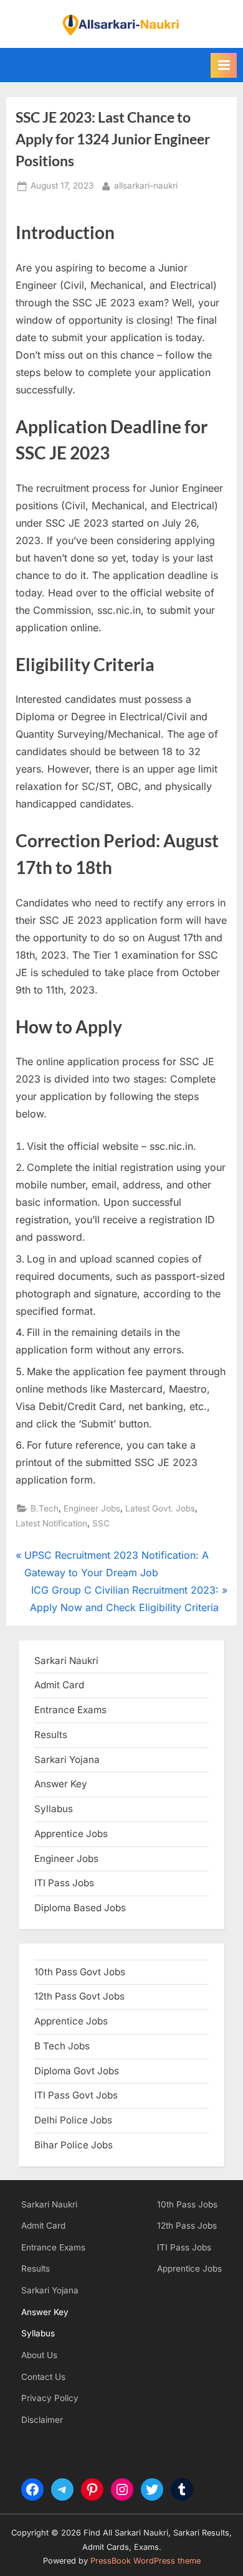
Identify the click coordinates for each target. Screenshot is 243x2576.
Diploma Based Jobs (80, 1908)
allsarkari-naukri (146, 185)
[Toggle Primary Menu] (224, 65)
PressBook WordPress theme (145, 2561)
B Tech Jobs (62, 2046)
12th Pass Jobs (187, 2226)
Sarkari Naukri (66, 1661)
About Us (39, 2355)
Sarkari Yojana (50, 2290)
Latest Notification (51, 1523)
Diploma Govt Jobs (77, 2071)
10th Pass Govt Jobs (80, 1972)
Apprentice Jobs (71, 1834)
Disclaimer (42, 2420)
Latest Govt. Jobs (160, 1508)
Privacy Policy (50, 2398)
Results (36, 2268)
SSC (101, 1523)
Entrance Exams (53, 2247)
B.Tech (45, 1508)
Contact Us (43, 2377)
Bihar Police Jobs (74, 2145)
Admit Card (43, 2226)
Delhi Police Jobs (73, 2120)
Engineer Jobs (92, 1508)
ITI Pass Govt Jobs (76, 2095)
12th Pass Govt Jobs (79, 1996)
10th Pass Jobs (187, 2204)
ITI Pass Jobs (64, 1883)
